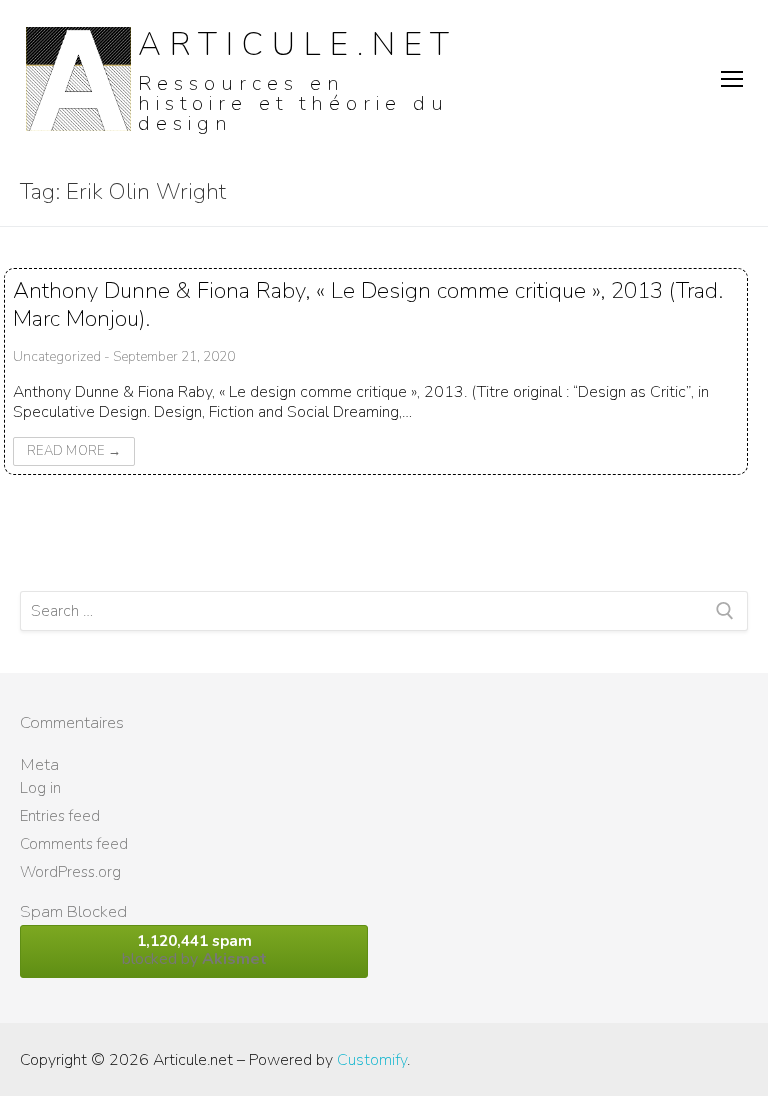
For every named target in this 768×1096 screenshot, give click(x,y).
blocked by (194, 950)
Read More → (74, 451)
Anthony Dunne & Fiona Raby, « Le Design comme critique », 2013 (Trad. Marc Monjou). (368, 304)
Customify (372, 1060)
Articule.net (298, 44)
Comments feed (74, 844)
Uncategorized (57, 356)
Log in (40, 788)
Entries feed (60, 816)
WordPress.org (70, 872)
